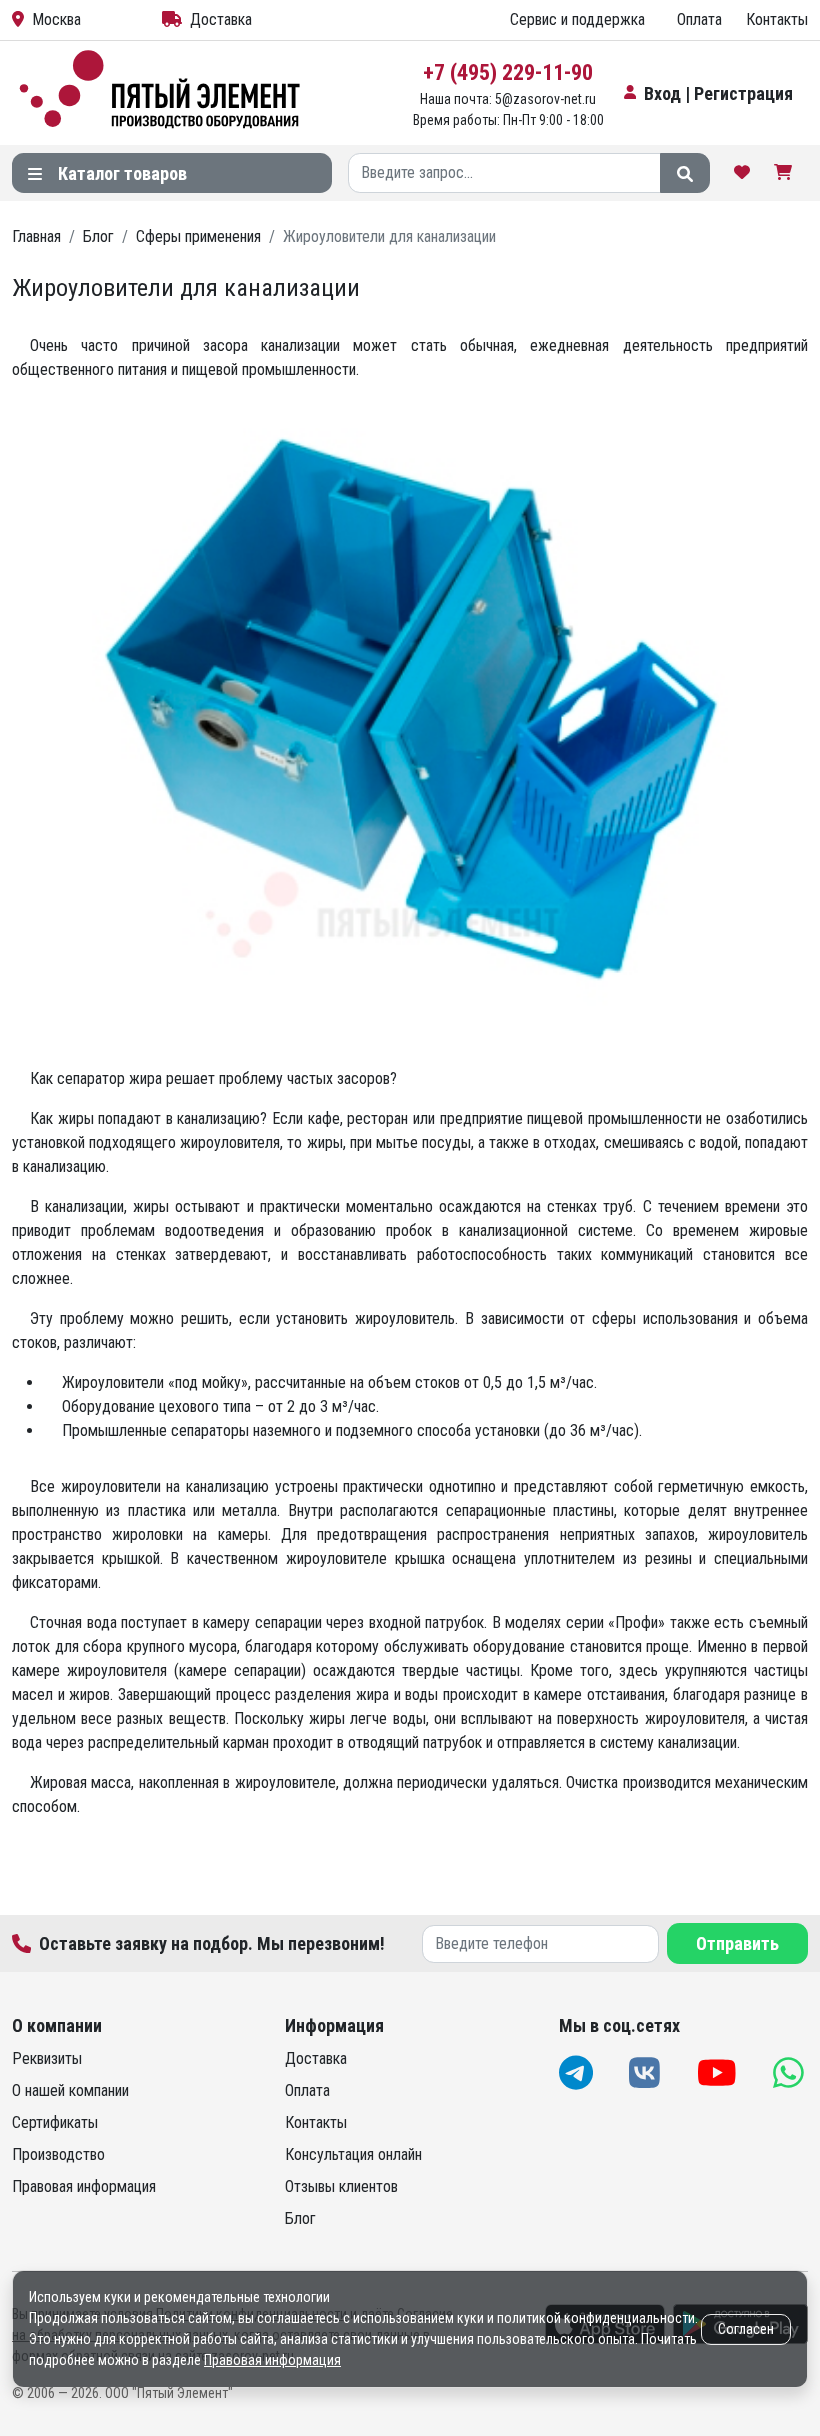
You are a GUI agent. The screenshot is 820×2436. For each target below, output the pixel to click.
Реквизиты (47, 2058)
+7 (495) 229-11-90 (508, 72)
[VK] (646, 2072)
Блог (300, 2218)
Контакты (777, 19)
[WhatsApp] (790, 2072)
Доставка (221, 19)
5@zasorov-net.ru (545, 99)
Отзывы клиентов (341, 2186)
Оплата (699, 19)
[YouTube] (719, 2072)
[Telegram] (578, 2072)
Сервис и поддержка (577, 19)
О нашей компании (70, 2090)
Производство (58, 2154)
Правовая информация (84, 2186)
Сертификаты (55, 2122)
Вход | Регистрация (718, 93)
